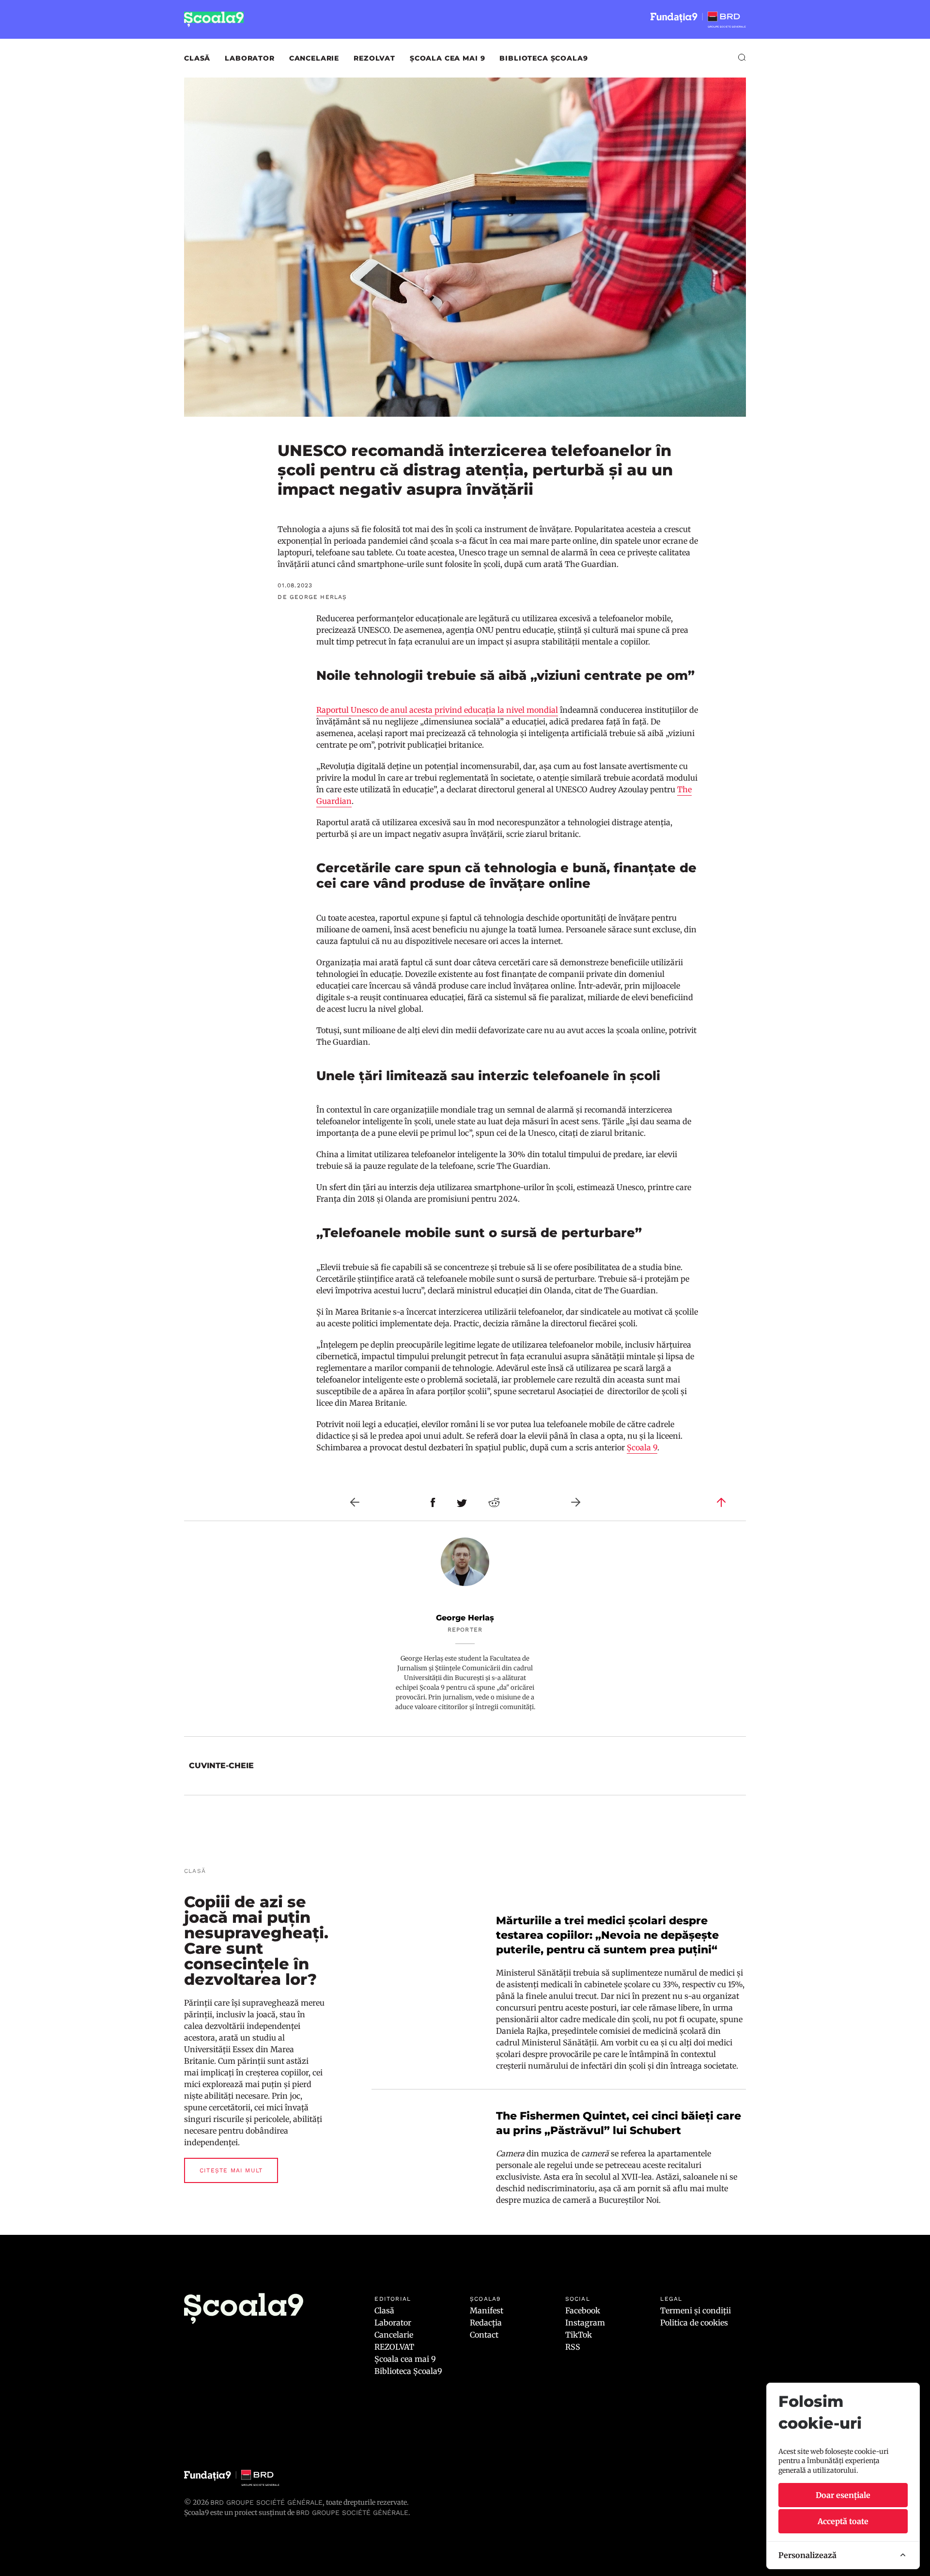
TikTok (579, 2335)
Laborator (250, 58)
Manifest (487, 2310)
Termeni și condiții (696, 2310)
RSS (573, 2347)
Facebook (583, 2310)
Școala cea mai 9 (447, 58)
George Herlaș (465, 1618)
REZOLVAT (374, 58)
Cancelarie (314, 58)
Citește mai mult (231, 2170)
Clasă (197, 58)
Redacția (486, 2323)
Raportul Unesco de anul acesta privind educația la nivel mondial (437, 710)
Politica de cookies (694, 2323)
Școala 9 (642, 1447)
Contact (484, 2335)
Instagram (585, 2323)
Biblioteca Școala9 (543, 58)
